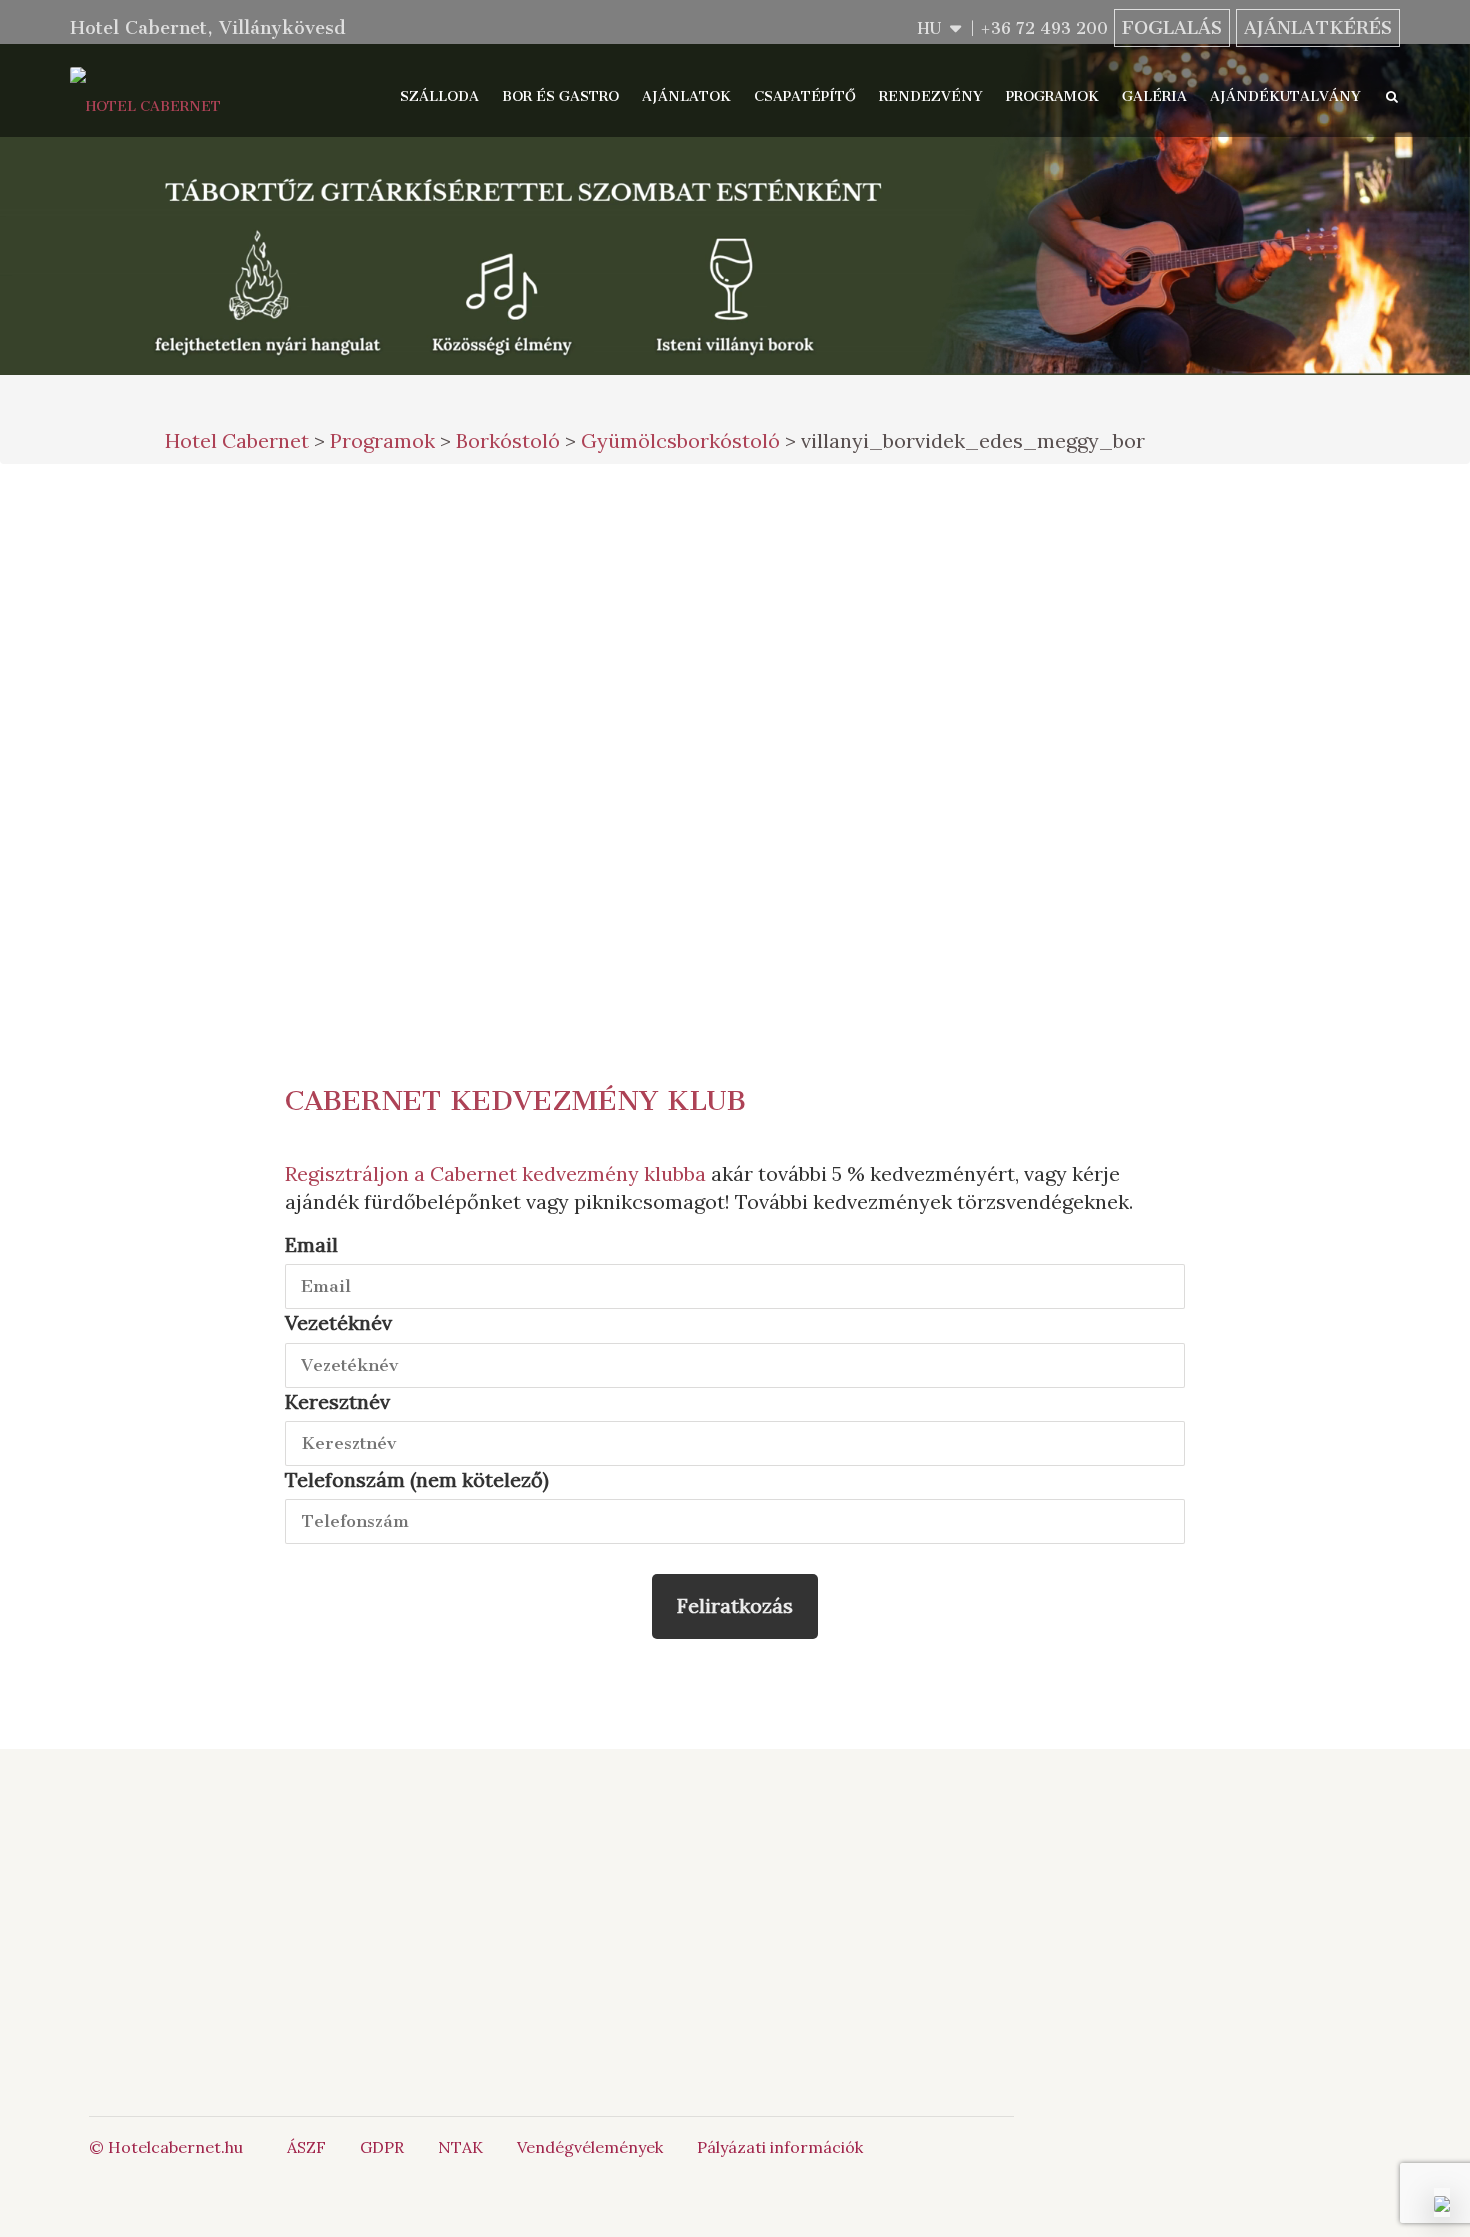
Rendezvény (931, 96)
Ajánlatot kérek (909, 604)
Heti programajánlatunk (925, 797)
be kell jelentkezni (407, 792)
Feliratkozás (735, 1605)
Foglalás (1172, 28)
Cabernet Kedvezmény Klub (515, 1100)
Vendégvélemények (590, 2147)
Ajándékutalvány (1285, 96)
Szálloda (439, 96)
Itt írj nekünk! (709, 1913)
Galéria (1154, 96)
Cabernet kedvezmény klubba (568, 1173)
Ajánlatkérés (1318, 28)
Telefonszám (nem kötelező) (417, 1479)
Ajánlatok (686, 96)
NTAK (460, 2147)
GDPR (382, 2147)
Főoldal (355, 1868)
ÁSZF (306, 2147)
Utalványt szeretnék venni (909, 700)
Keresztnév (337, 1401)
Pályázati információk (780, 2147)
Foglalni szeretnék (909, 522)
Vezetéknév (338, 1322)
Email (311, 1244)
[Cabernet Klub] (910, 1969)
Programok (1052, 96)
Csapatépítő (805, 96)
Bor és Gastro (560, 96)
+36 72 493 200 (1044, 28)
